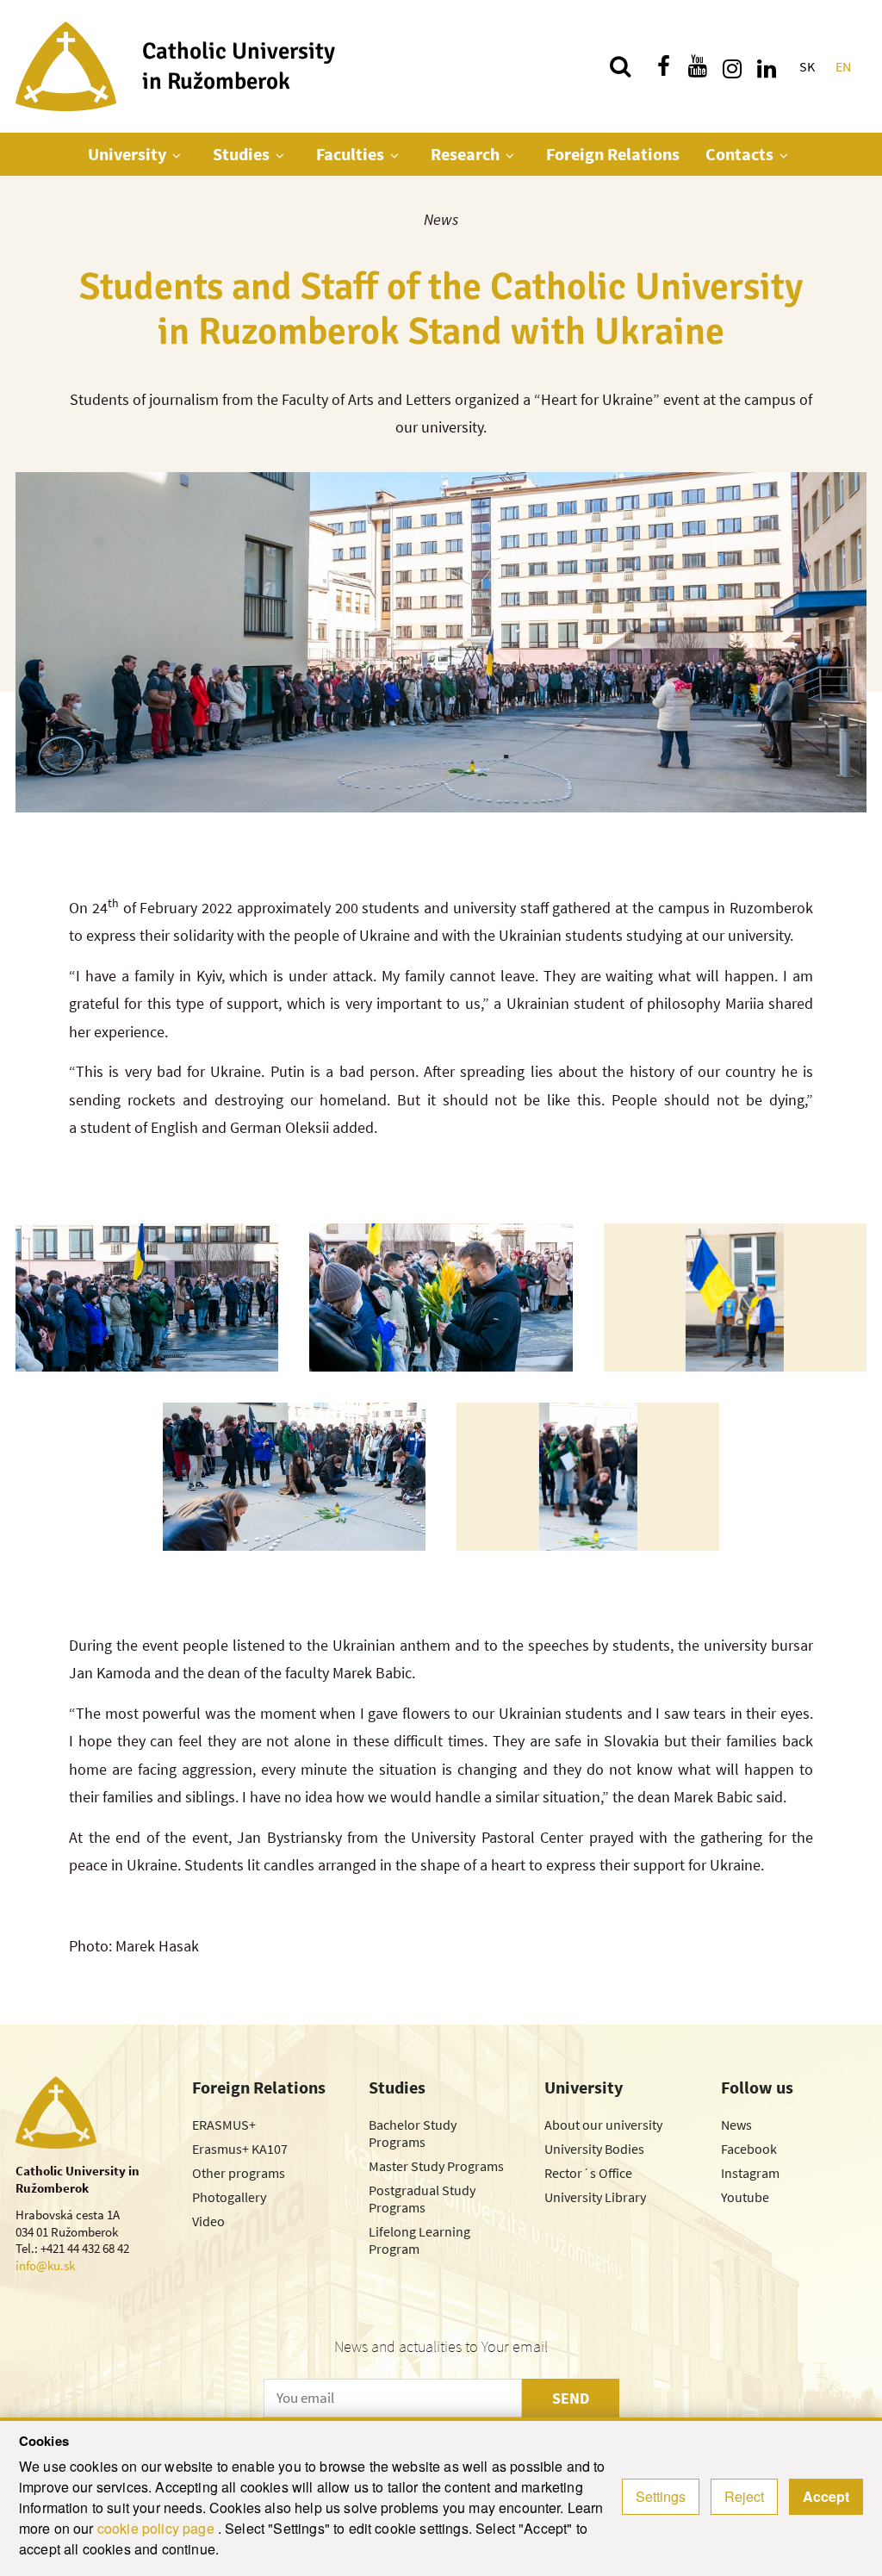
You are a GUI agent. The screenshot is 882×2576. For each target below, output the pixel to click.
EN (843, 66)
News (441, 219)
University (127, 154)
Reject (744, 2496)
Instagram (750, 2173)
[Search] (620, 66)
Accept (826, 2496)
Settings (661, 2496)
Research (465, 154)
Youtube (745, 2197)
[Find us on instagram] (732, 66)
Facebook (749, 2149)
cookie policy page (158, 2528)
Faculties (350, 154)
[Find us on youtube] (698, 66)
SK (807, 66)
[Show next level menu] (177, 155)
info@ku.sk (45, 2265)
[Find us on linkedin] (767, 66)
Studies (241, 154)
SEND (571, 2398)
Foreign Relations (613, 154)
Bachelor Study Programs (413, 2133)
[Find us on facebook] (663, 66)
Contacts (739, 154)
